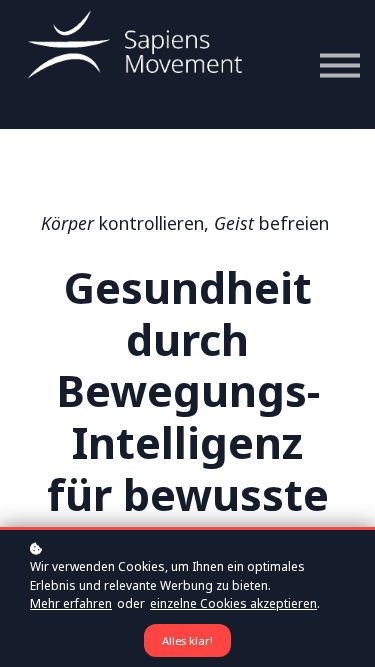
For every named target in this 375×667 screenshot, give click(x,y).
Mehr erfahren (71, 603)
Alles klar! (187, 640)
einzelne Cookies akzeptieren (233, 603)
